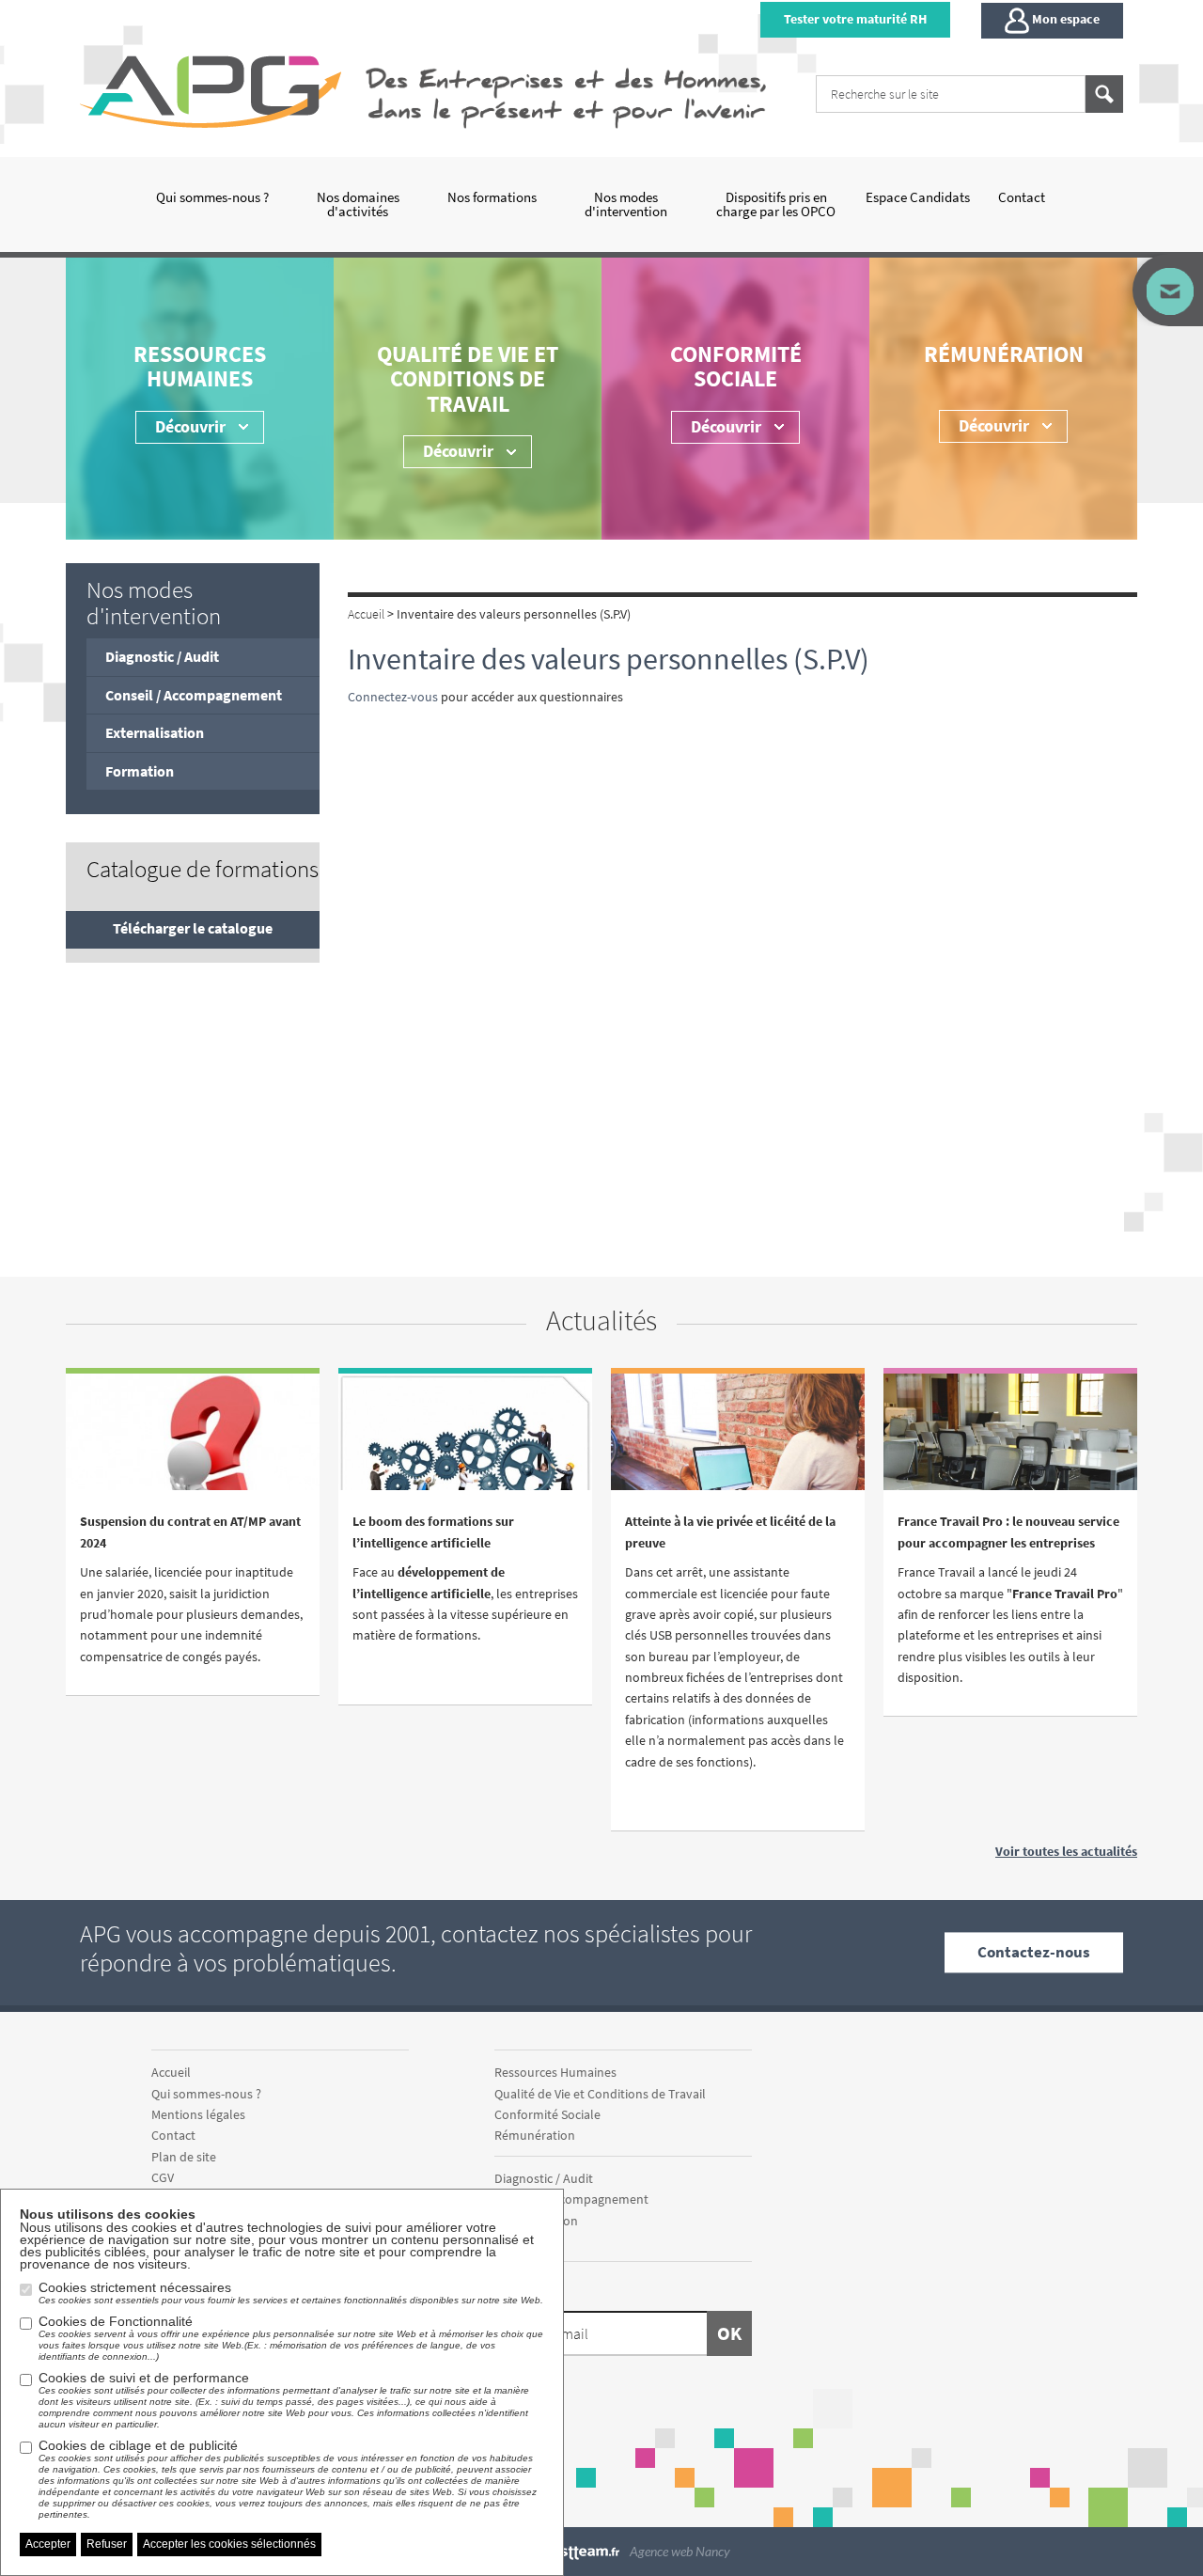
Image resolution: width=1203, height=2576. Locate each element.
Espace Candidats (918, 197)
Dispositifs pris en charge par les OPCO (776, 204)
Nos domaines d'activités (358, 204)
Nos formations (492, 197)
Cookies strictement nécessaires (291, 2293)
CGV (163, 2177)
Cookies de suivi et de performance (284, 2400)
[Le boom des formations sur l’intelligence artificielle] (465, 1449)
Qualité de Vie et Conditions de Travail (468, 379)
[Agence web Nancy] (581, 2551)
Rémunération (1004, 354)
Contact (1022, 197)
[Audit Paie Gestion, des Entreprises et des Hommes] (215, 91)
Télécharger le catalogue (193, 928)
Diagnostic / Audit (162, 656)
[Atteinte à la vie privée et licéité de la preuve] (738, 1455)
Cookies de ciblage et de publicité (288, 2479)
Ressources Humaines (200, 366)
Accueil (171, 2072)
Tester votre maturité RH (855, 19)
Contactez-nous (1034, 1952)
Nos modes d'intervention (626, 204)
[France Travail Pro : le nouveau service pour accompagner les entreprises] (1010, 1455)
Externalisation (155, 732)
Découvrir (726, 426)
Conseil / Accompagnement (194, 695)
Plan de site (184, 2157)
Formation (140, 771)
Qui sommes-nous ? (212, 197)
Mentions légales (198, 2114)
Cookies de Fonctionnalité (291, 2338)
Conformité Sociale (736, 366)
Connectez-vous (393, 697)
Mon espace (1064, 19)
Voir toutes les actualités (1066, 1851)
